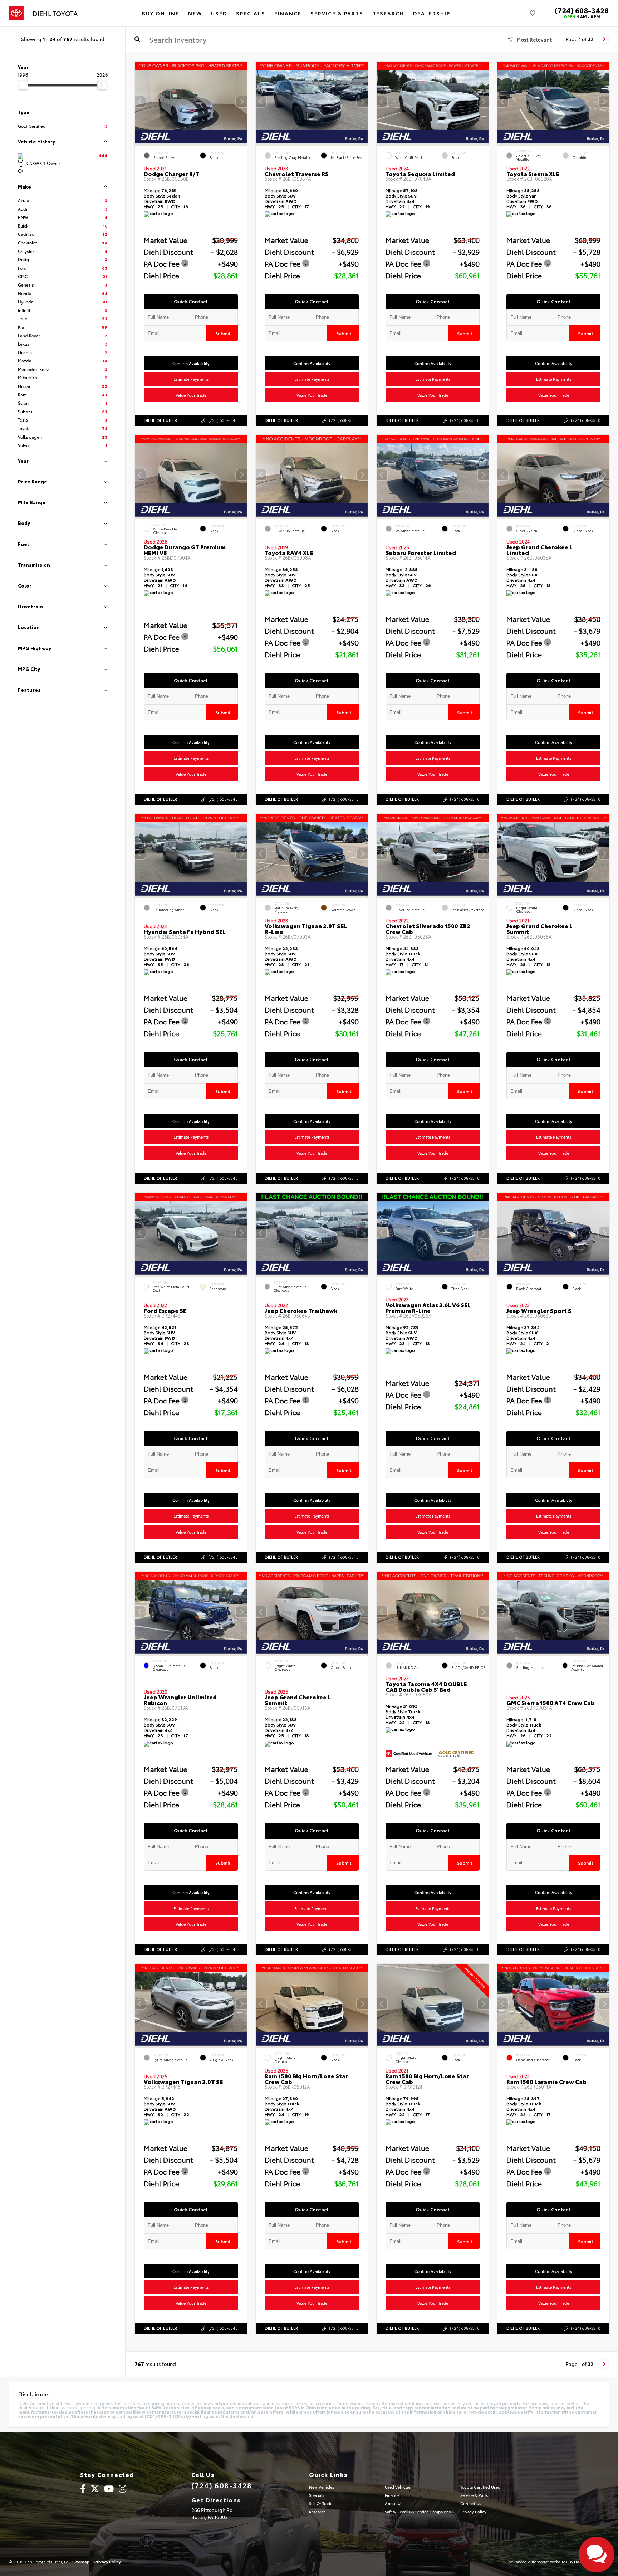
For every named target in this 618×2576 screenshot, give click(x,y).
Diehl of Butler (160, 420)
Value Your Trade (191, 395)
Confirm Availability (191, 363)
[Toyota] (16, 13)
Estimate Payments (191, 379)
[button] (241, 102)
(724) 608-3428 (582, 10)
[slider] (23, 85)
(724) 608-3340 (223, 420)
